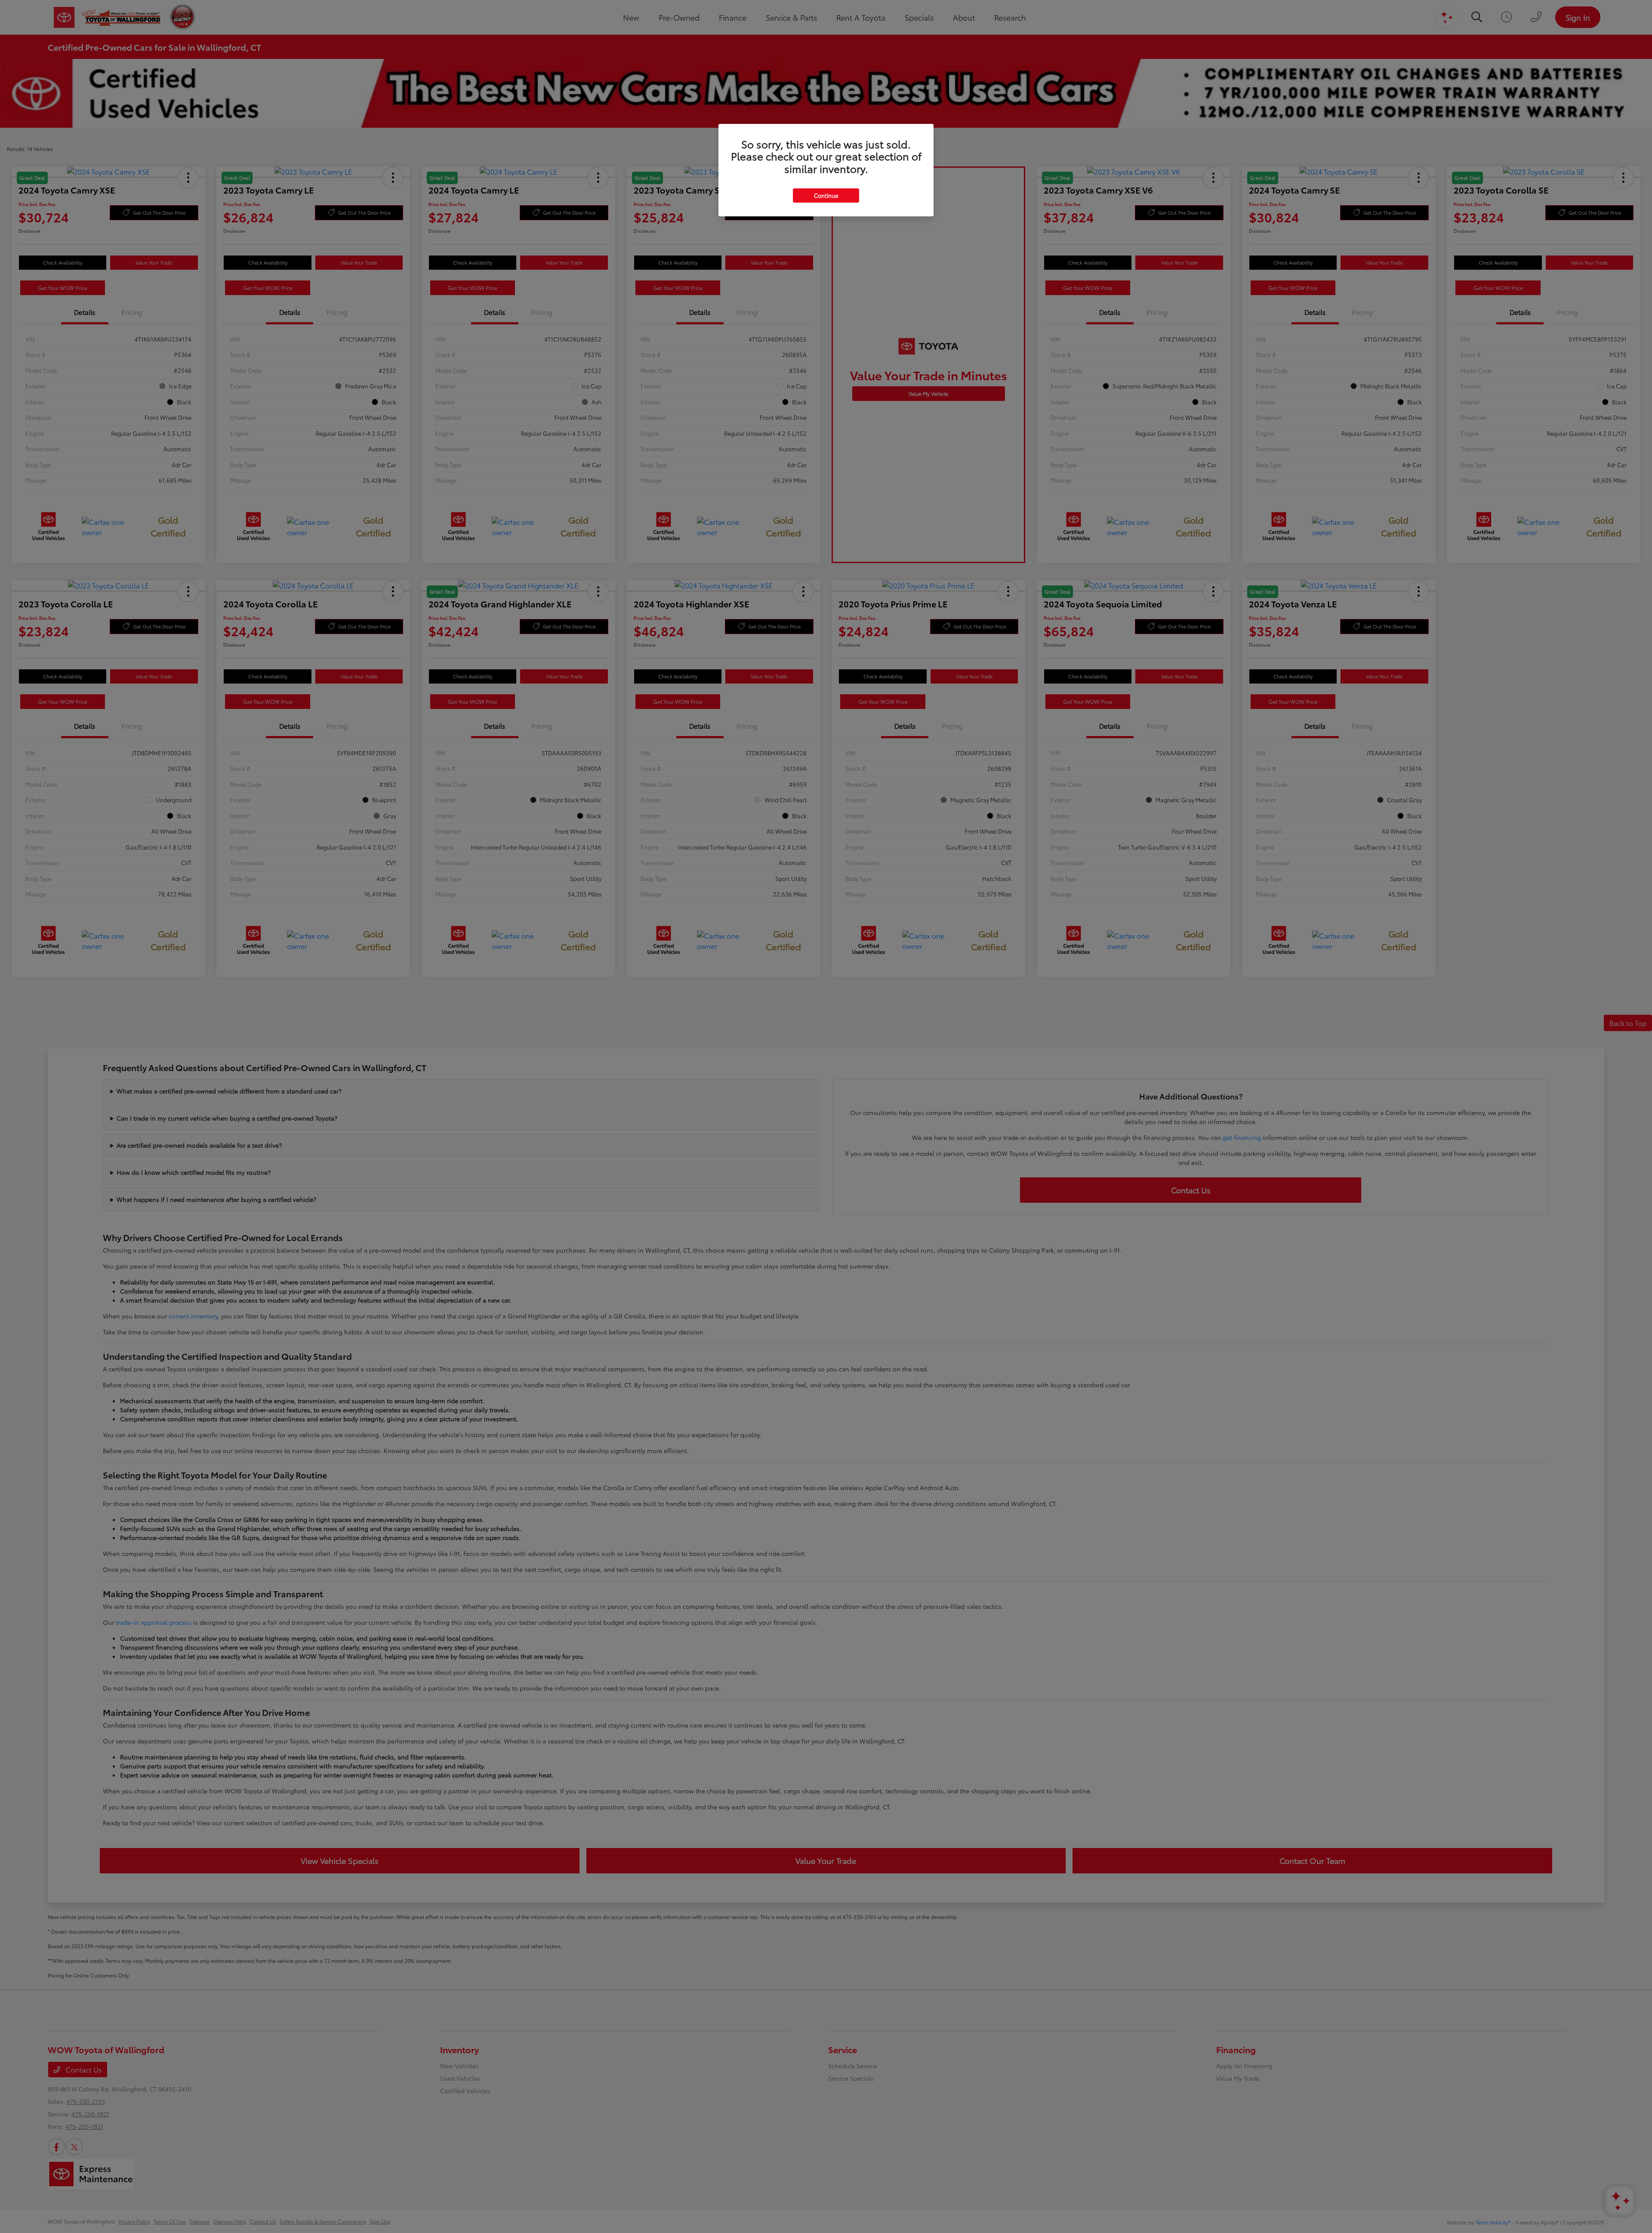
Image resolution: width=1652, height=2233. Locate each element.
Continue (826, 195)
